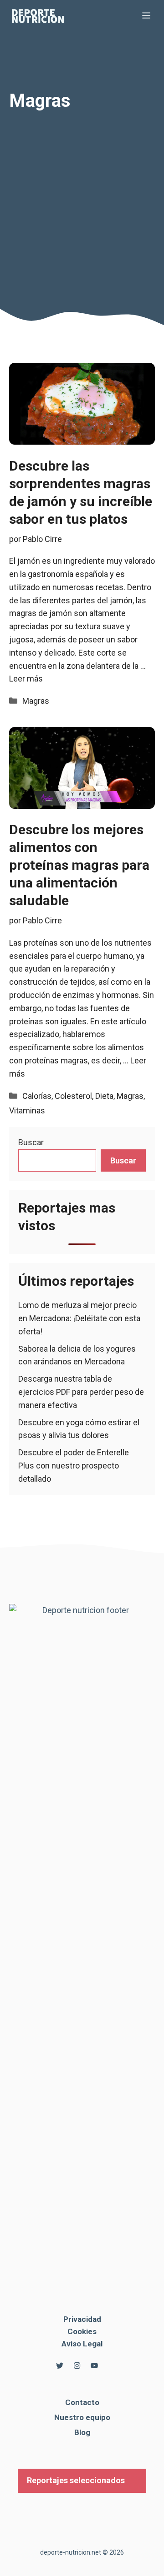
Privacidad (82, 2319)
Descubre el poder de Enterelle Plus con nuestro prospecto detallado (74, 1466)
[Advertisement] (82, 196)
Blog (82, 2432)
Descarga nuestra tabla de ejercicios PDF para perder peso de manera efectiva (81, 1392)
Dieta (104, 1096)
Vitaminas (27, 1110)
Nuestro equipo (82, 2417)
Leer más (26, 679)
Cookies (82, 2331)
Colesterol (73, 1096)
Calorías (37, 1096)
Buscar (31, 1142)
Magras (36, 701)
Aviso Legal (82, 2344)
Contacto (82, 2402)
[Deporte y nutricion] (43, 16)
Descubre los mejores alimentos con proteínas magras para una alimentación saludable (79, 865)
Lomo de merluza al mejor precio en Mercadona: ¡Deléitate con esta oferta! (79, 1318)
